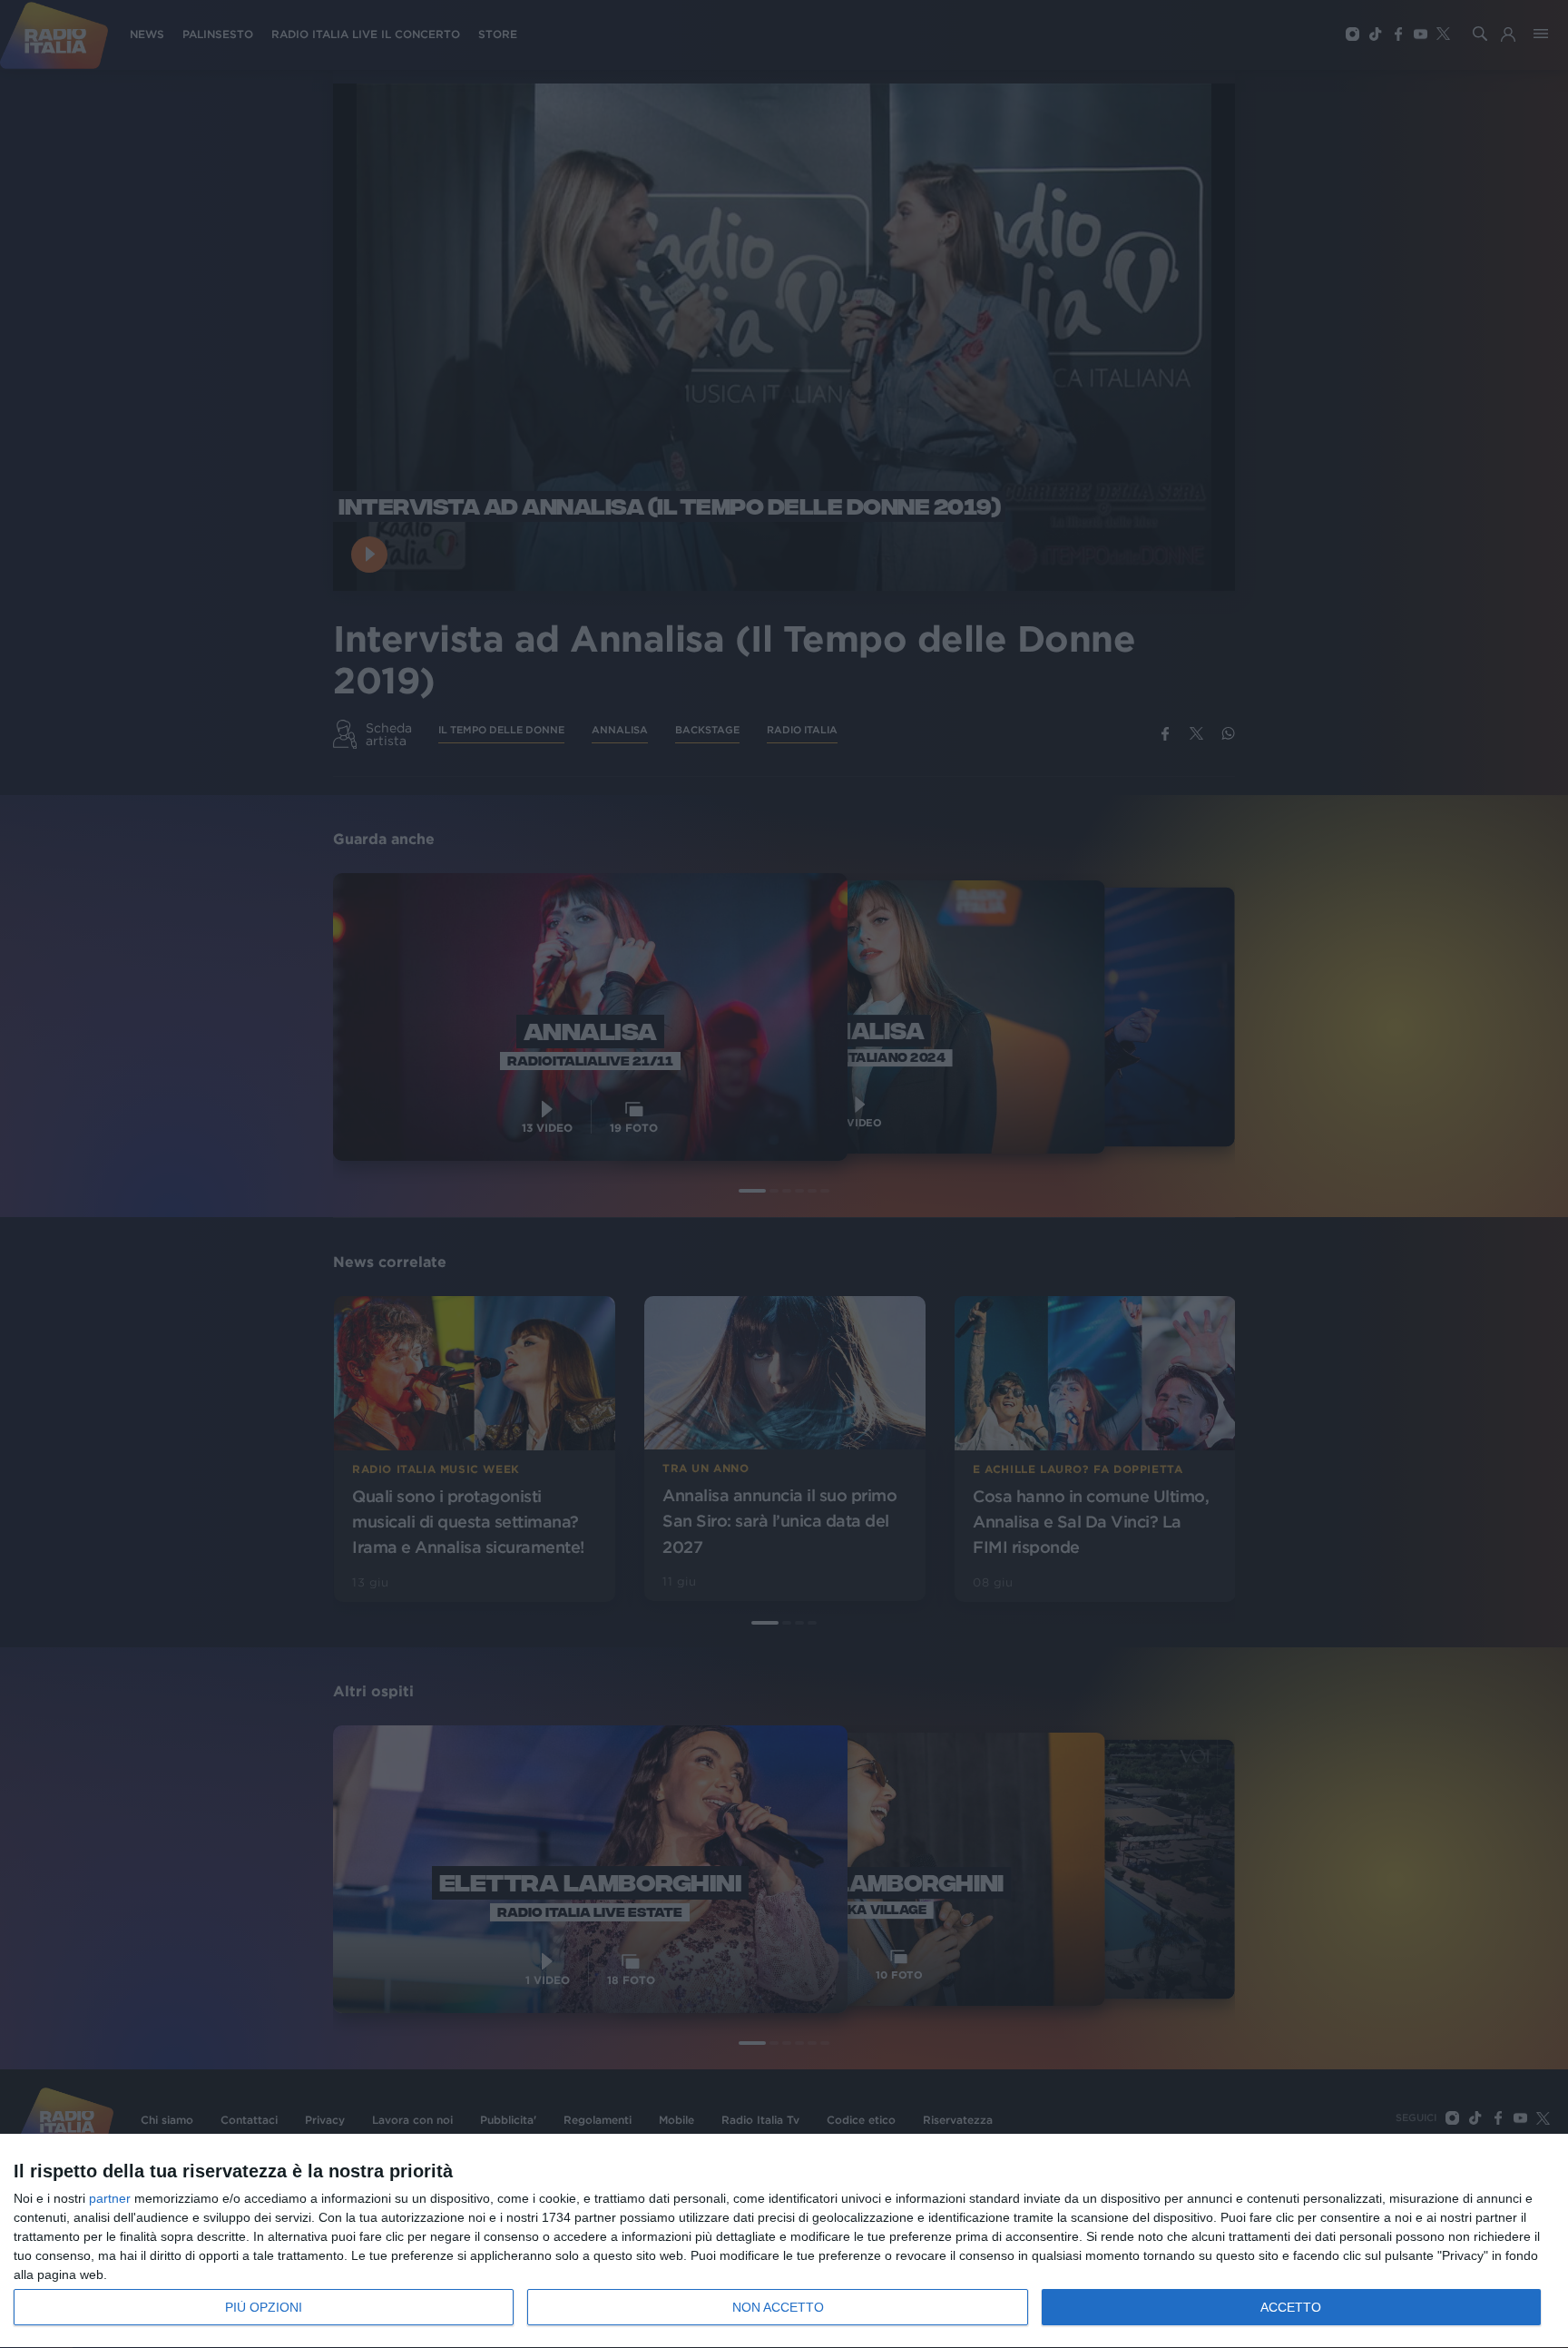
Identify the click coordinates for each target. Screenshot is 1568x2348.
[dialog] (784, 2241)
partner (110, 2198)
